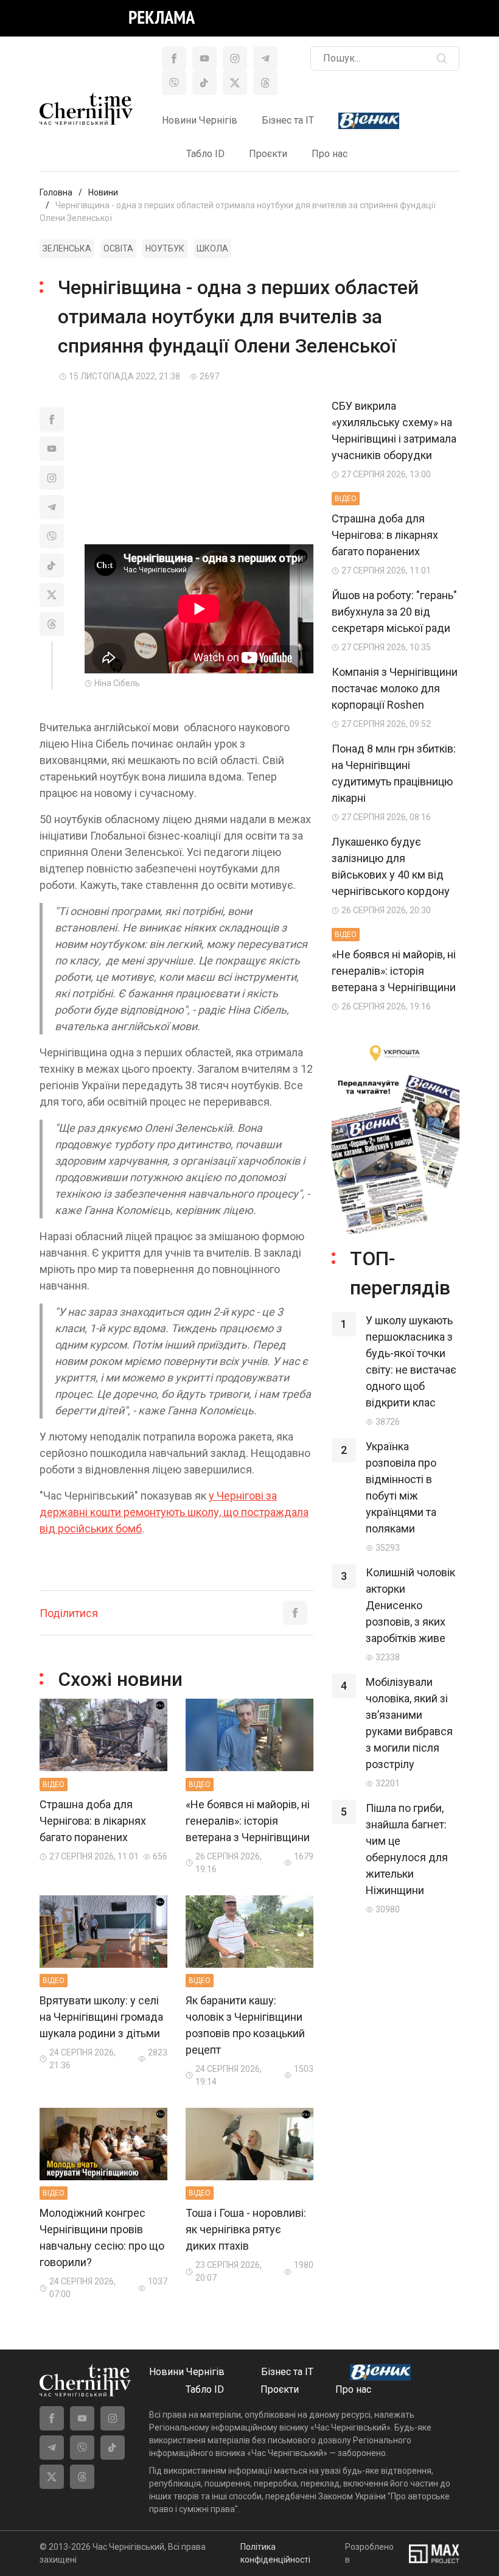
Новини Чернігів (200, 120)
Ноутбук (165, 248)
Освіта (118, 248)
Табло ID (205, 154)
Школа (212, 248)
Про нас (330, 154)
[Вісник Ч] (369, 121)
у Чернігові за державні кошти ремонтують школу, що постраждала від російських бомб (174, 1512)
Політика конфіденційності (275, 2553)
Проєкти (268, 154)
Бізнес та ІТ (288, 120)
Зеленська (67, 248)
